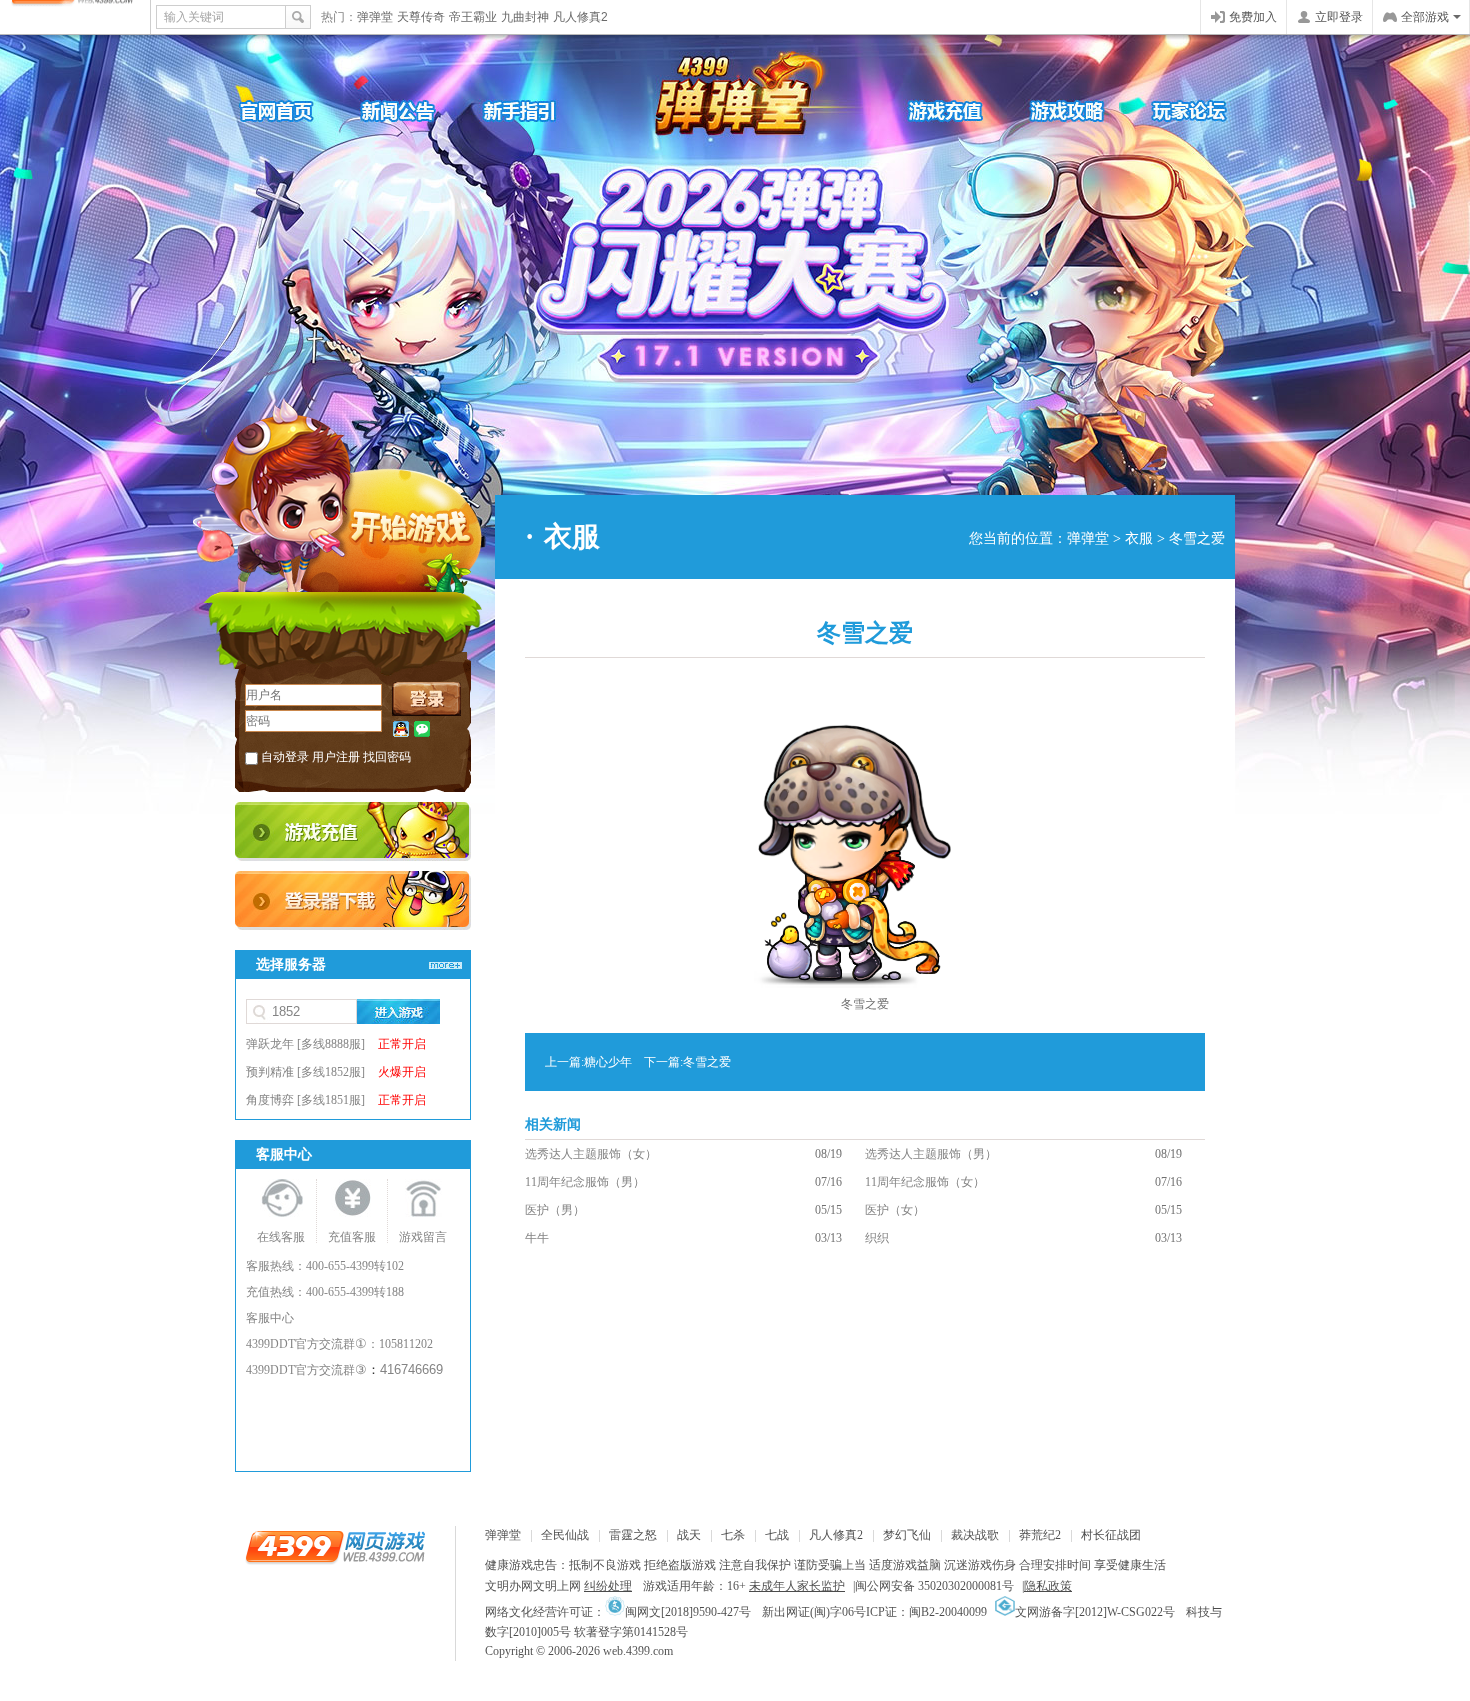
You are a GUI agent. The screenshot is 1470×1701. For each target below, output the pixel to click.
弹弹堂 (375, 17)
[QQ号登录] (401, 730)
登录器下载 (353, 900)
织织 (877, 1238)
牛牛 (537, 1238)
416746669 (411, 1369)
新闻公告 (415, 110)
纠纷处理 (608, 1586)
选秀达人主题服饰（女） (591, 1154)
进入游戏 (398, 1011)
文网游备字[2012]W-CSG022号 (1095, 1612)
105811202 (406, 1344)
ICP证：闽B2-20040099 (926, 1612)
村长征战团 (1111, 1535)
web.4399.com (638, 1651)
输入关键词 (194, 17)
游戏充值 (935, 110)
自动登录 (285, 757)
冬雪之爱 (707, 1062)
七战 (777, 1535)
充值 (353, 831)
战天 (689, 1535)
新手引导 (535, 110)
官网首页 (295, 110)
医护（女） (895, 1210)
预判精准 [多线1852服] (336, 1072)
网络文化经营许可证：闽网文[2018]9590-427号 (618, 1612)
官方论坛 (1175, 110)
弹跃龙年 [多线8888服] (336, 1044)
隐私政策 (1048, 1586)
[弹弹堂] (729, 96)
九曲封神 (525, 17)
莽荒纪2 (1040, 1535)
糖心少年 (608, 1062)
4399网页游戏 (74, 17)
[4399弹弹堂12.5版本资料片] (700, 285)
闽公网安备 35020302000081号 (934, 1586)
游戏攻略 (1055, 110)
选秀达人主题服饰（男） (931, 1154)
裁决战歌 (975, 1535)
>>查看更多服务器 (445, 965)
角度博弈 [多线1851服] (336, 1100)
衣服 (1139, 538)
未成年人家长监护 (797, 1586)
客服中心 (270, 1318)
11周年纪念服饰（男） (585, 1182)
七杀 (733, 1535)
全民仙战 (565, 1535)
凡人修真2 (580, 17)
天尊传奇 (421, 17)
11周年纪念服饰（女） (925, 1182)
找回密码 (387, 757)
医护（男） (555, 1210)
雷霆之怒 (633, 1535)
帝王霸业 (473, 17)
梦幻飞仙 (907, 1535)
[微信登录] (422, 730)
